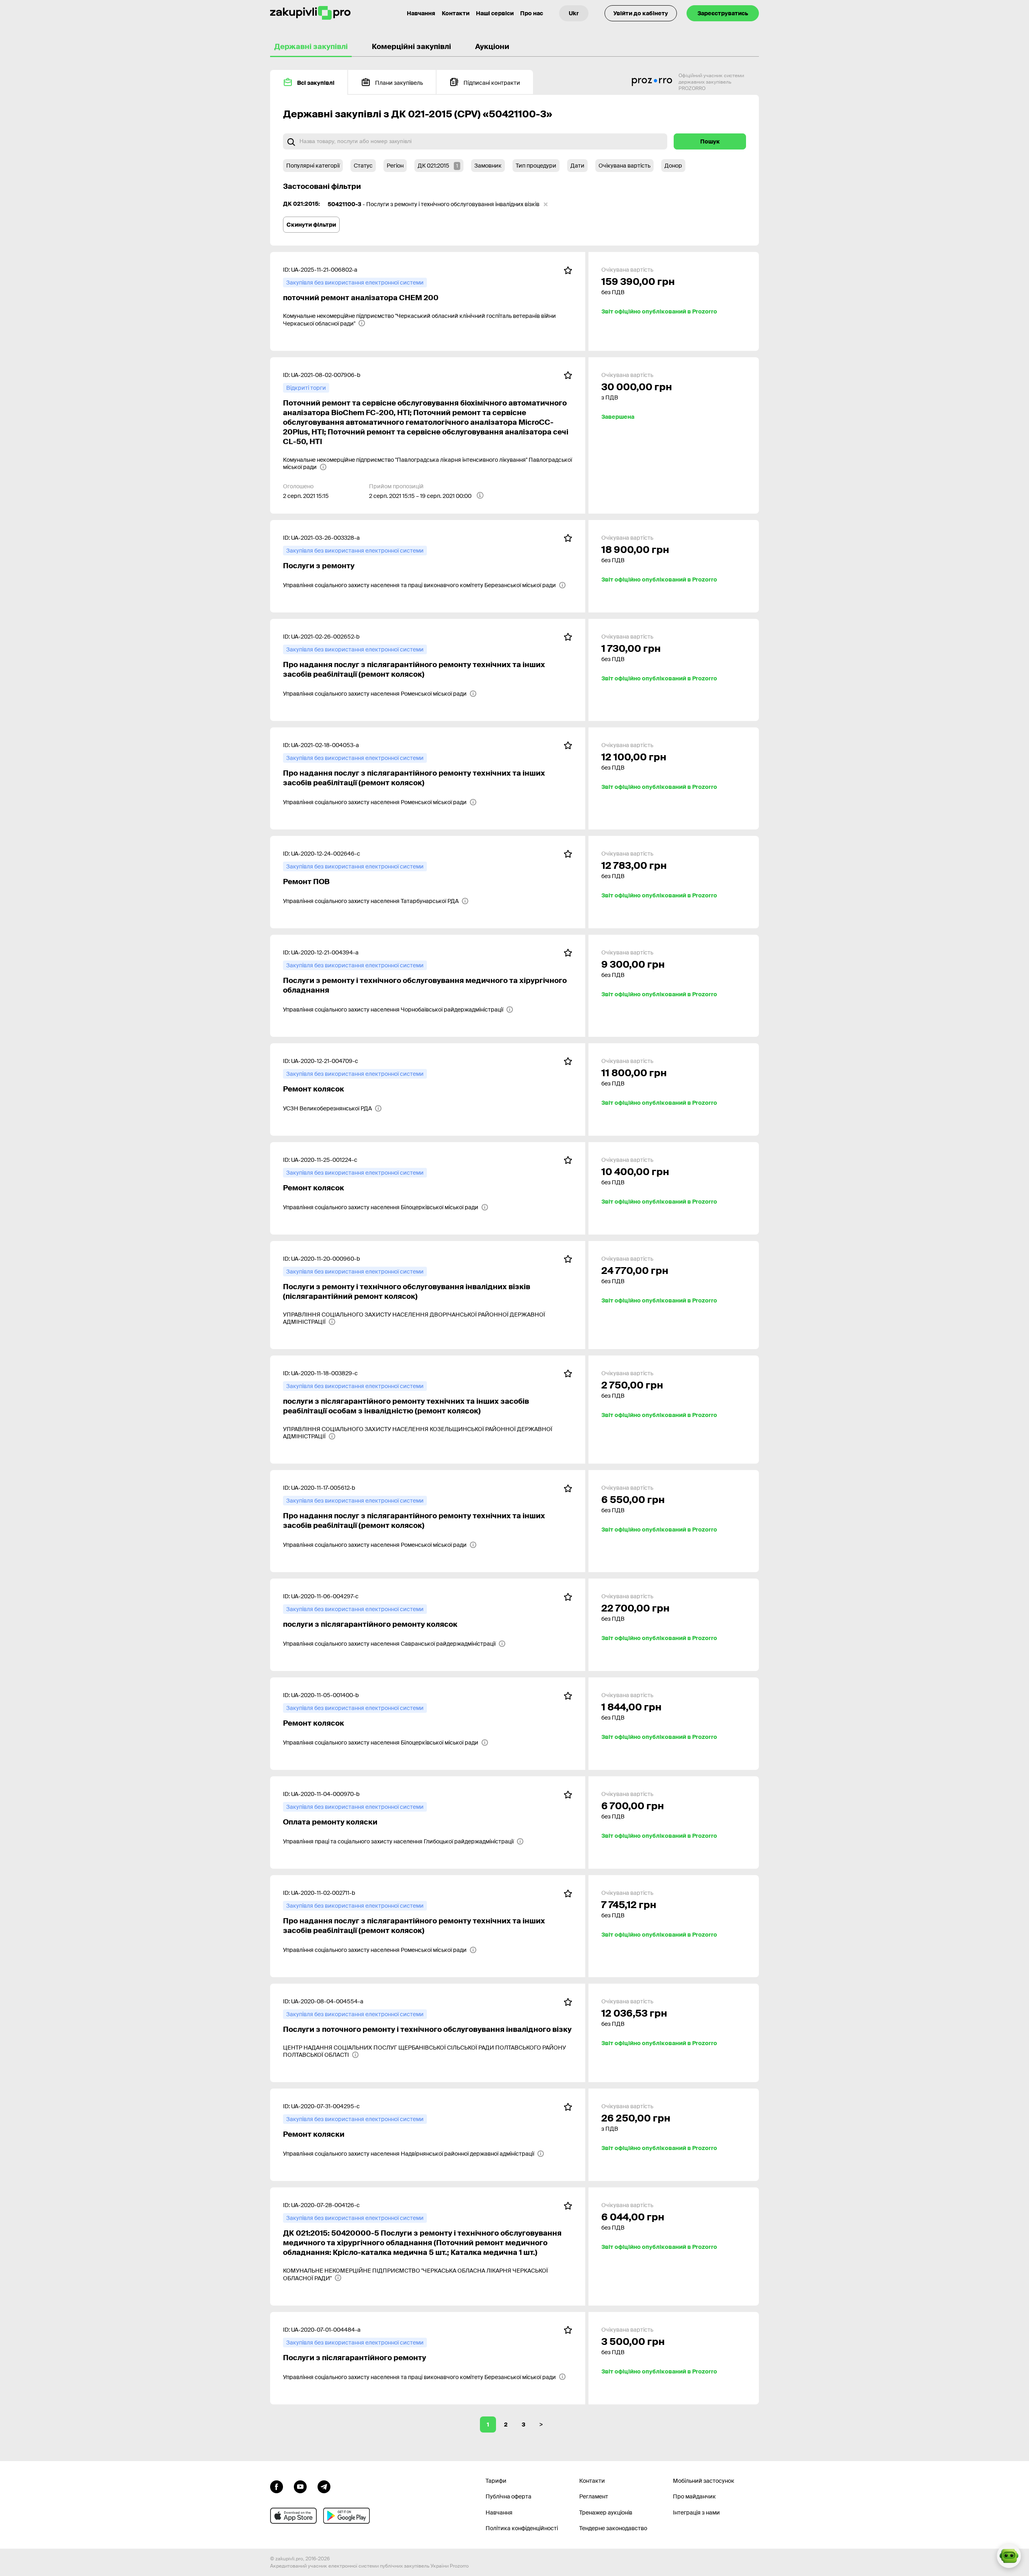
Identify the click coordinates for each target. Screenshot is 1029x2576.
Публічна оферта (508, 2496)
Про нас (532, 13)
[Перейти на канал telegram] (324, 2486)
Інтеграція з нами (696, 2513)
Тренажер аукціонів (606, 2513)
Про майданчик (694, 2496)
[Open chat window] (1009, 2556)
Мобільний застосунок (704, 2481)
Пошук (710, 141)
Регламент (594, 2496)
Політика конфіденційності (522, 2528)
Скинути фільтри (311, 225)
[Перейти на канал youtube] (300, 2486)
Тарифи (496, 2481)
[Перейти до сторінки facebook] (277, 2486)
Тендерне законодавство (613, 2528)
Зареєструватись (723, 13)
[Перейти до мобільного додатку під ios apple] (293, 2516)
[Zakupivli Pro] (310, 13)
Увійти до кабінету (641, 13)
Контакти (456, 13)
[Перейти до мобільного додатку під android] (346, 2516)
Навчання (421, 13)
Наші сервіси (495, 13)
